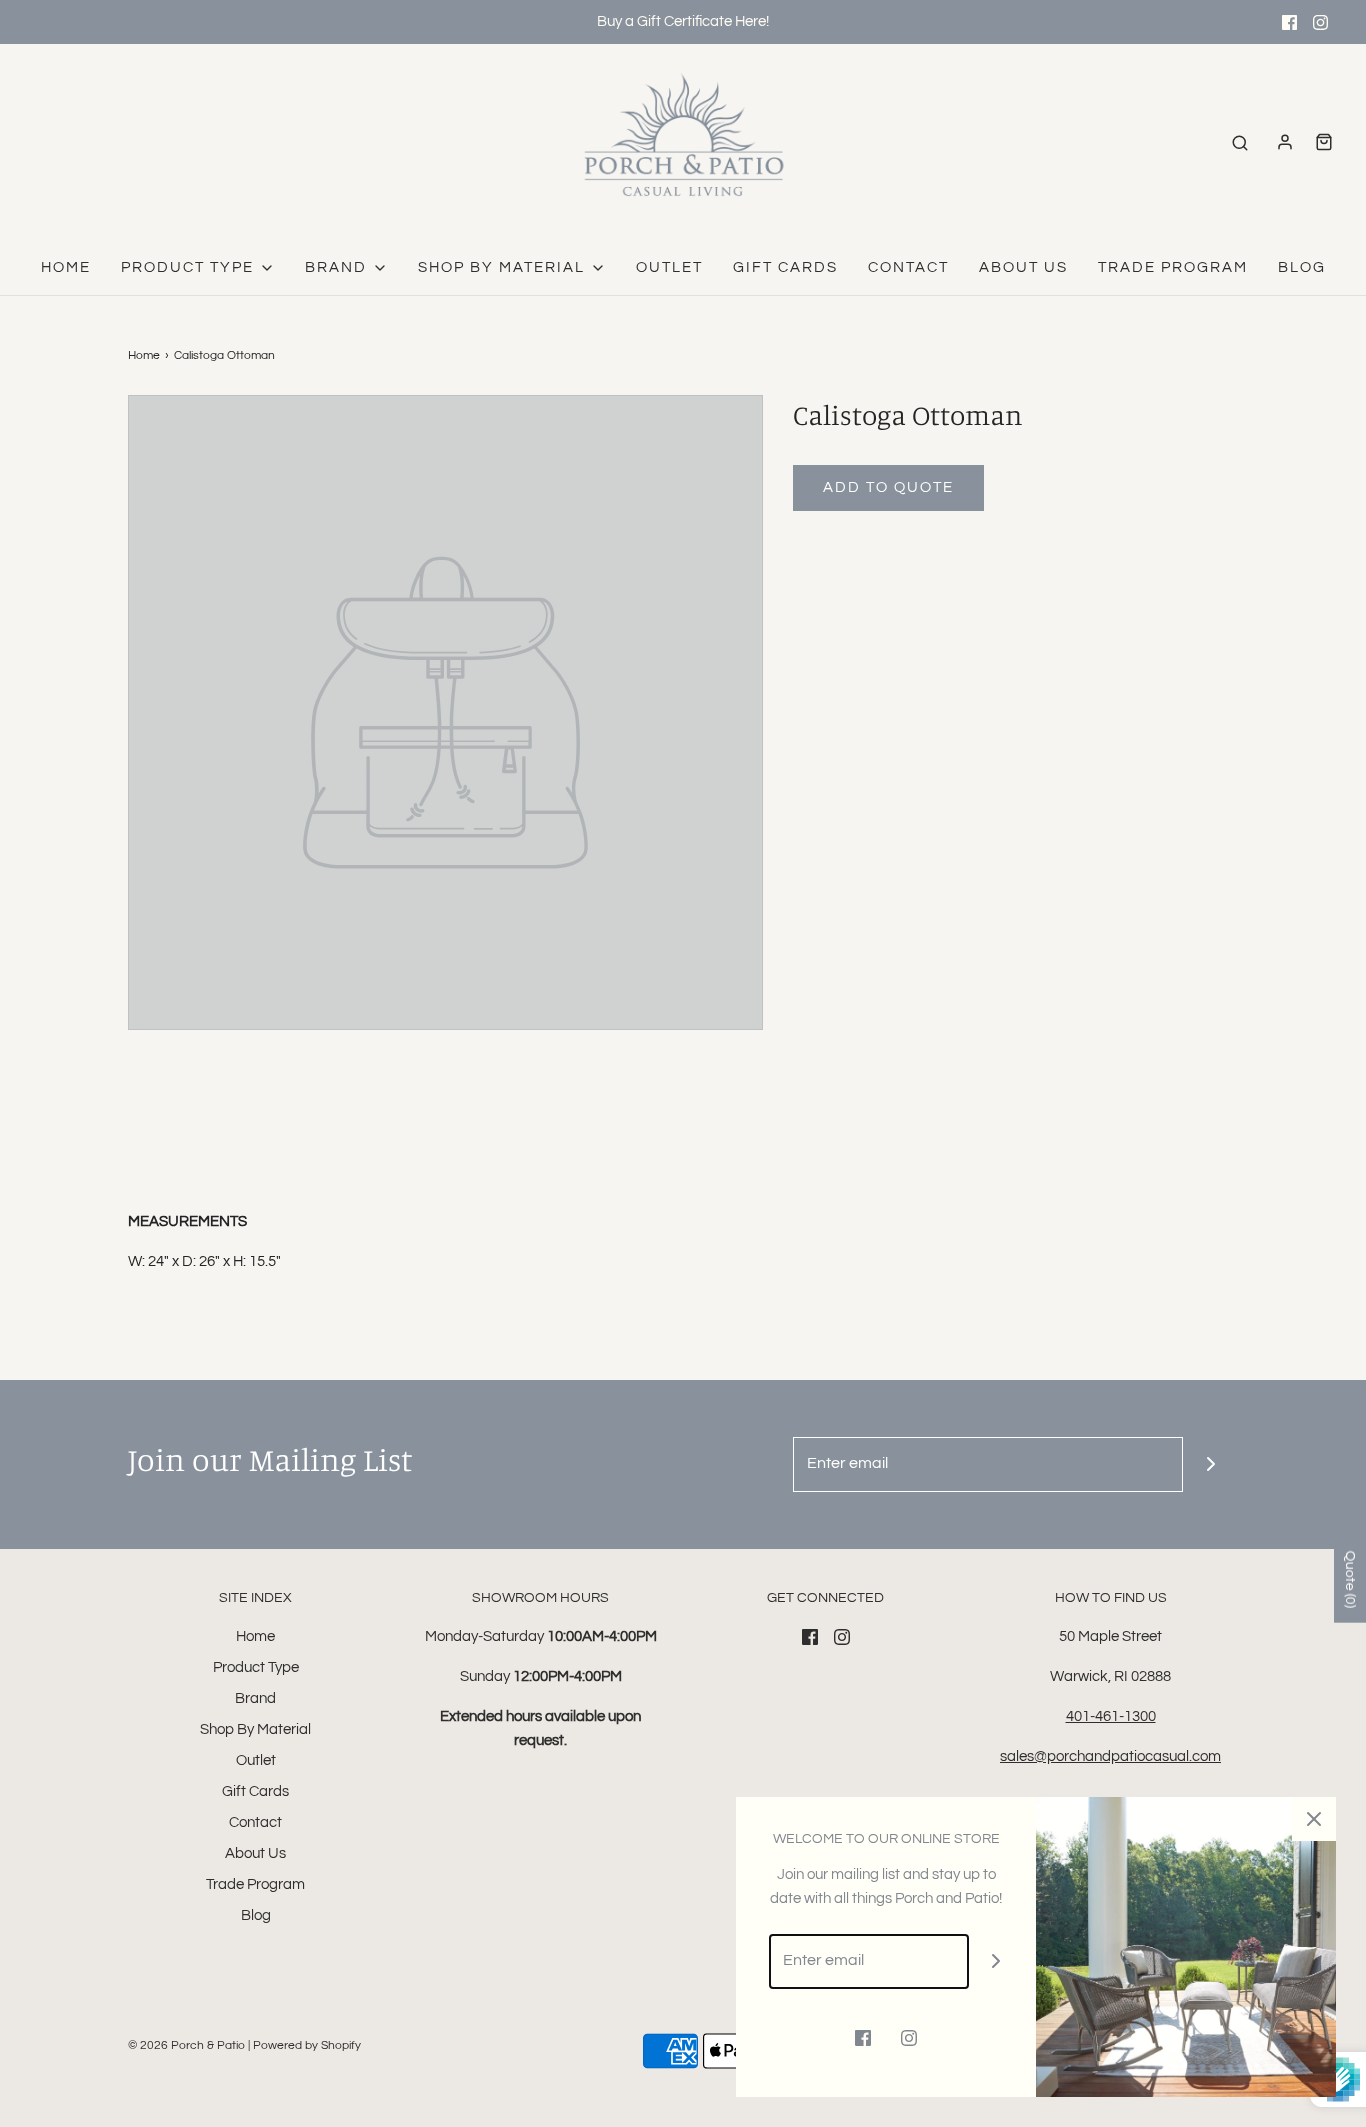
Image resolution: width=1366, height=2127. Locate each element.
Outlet (669, 267)
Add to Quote (888, 487)
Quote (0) (1350, 1579)
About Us (1023, 267)
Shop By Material (255, 1729)
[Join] (1210, 1464)
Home (66, 267)
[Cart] (1324, 142)
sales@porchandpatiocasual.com (1110, 1756)
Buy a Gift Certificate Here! (683, 21)
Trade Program (1173, 267)
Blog (1302, 267)
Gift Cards (785, 267)
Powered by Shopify (307, 2045)
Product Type (256, 1667)
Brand (255, 1698)
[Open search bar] (1240, 142)
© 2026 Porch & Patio (186, 2045)
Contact (908, 267)
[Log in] (1285, 142)
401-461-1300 (1111, 1716)
